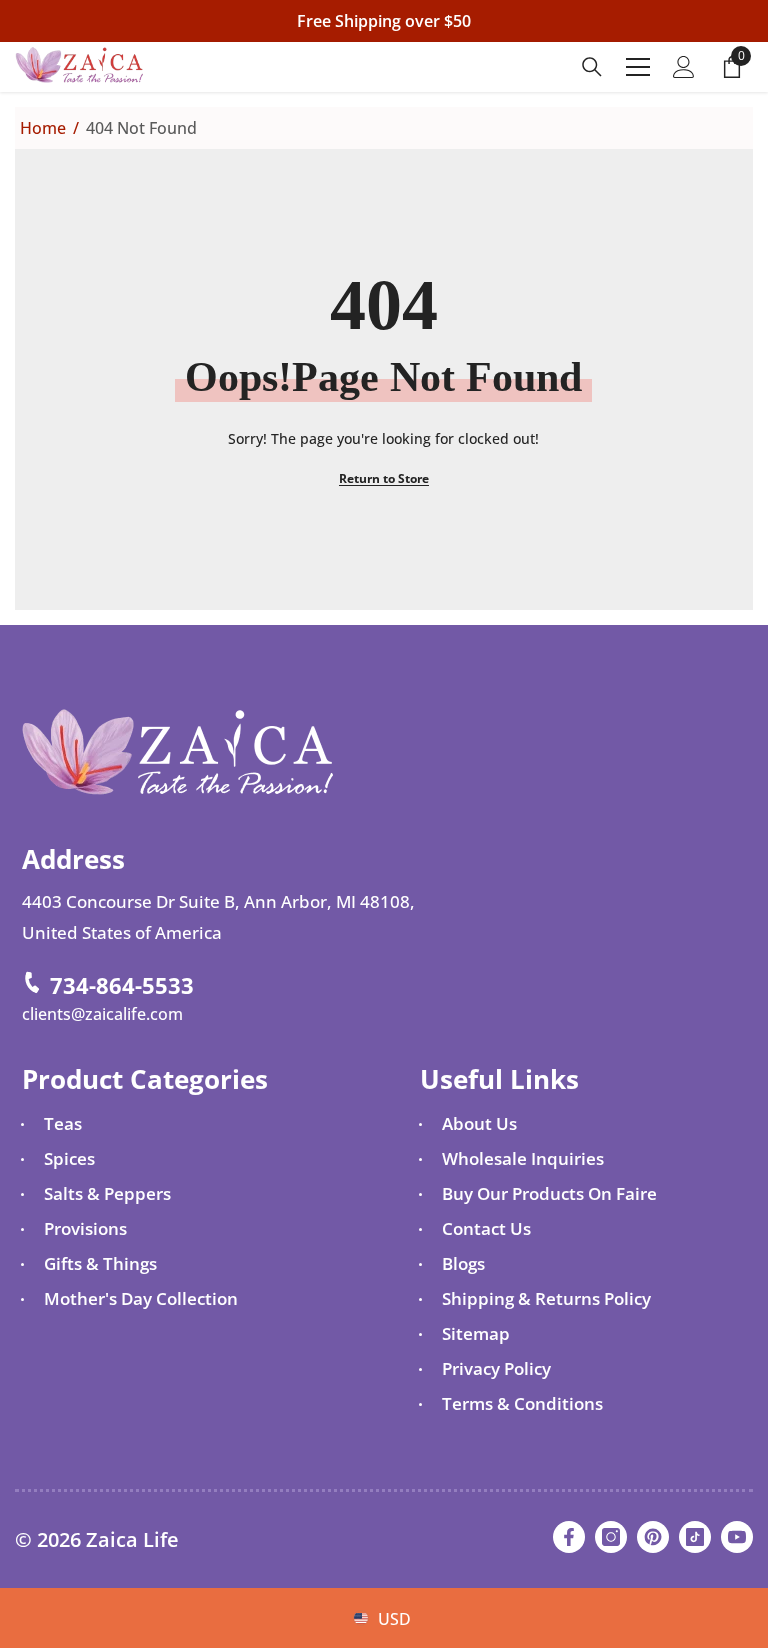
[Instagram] (611, 1537)
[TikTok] (695, 1537)
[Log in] (684, 67)
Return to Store (384, 478)
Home (43, 128)
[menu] (638, 67)
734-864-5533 (122, 985)
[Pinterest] (653, 1537)
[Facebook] (569, 1537)
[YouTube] (737, 1537)
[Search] (592, 67)
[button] (355, 1586)
